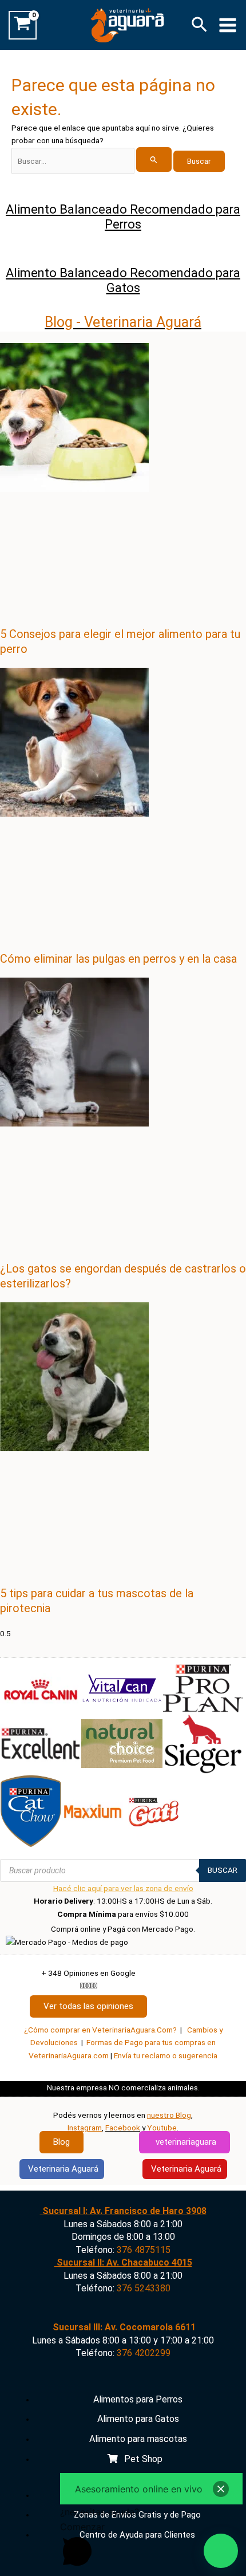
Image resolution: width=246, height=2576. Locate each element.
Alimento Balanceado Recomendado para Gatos (123, 280)
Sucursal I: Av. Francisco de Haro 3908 (123, 2211)
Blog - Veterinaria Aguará (123, 322)
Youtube (162, 2128)
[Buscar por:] (92, 161)
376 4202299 (144, 2353)
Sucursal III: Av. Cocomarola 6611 (123, 2327)
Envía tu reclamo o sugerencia (166, 2055)
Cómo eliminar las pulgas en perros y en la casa (118, 959)
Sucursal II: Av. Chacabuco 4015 (123, 2262)
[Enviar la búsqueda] (154, 159)
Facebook (123, 2128)
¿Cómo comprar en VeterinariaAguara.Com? (100, 2030)
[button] (199, 25)
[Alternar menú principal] (228, 25)
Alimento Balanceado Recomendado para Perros (123, 217)
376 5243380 (144, 2288)
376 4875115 (144, 2250)
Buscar (223, 1870)
